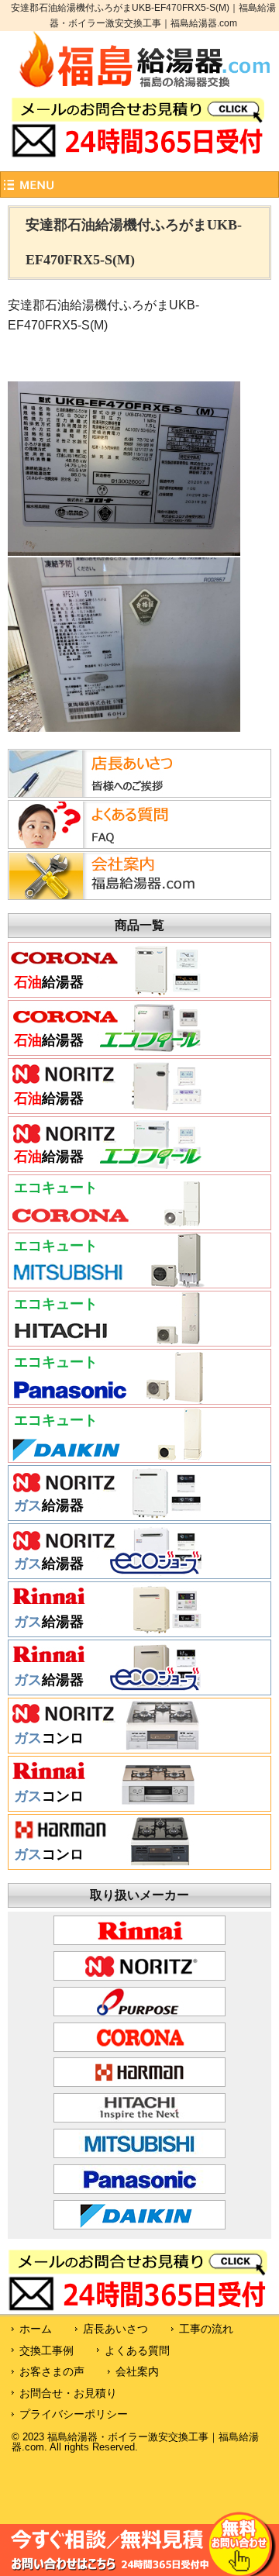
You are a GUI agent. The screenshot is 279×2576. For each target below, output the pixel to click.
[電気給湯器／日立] (107, 1340)
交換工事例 (46, 2350)
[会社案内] (104, 895)
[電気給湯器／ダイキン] (107, 1457)
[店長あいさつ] (104, 793)
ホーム (36, 2329)
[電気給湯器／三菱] (107, 1282)
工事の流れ (206, 2329)
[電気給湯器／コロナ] (107, 1224)
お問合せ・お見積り (68, 2393)
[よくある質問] (104, 844)
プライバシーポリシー (74, 2414)
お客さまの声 (52, 2371)
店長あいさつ (115, 2329)
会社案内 (137, 2371)
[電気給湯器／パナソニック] (107, 1398)
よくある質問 (137, 2350)
